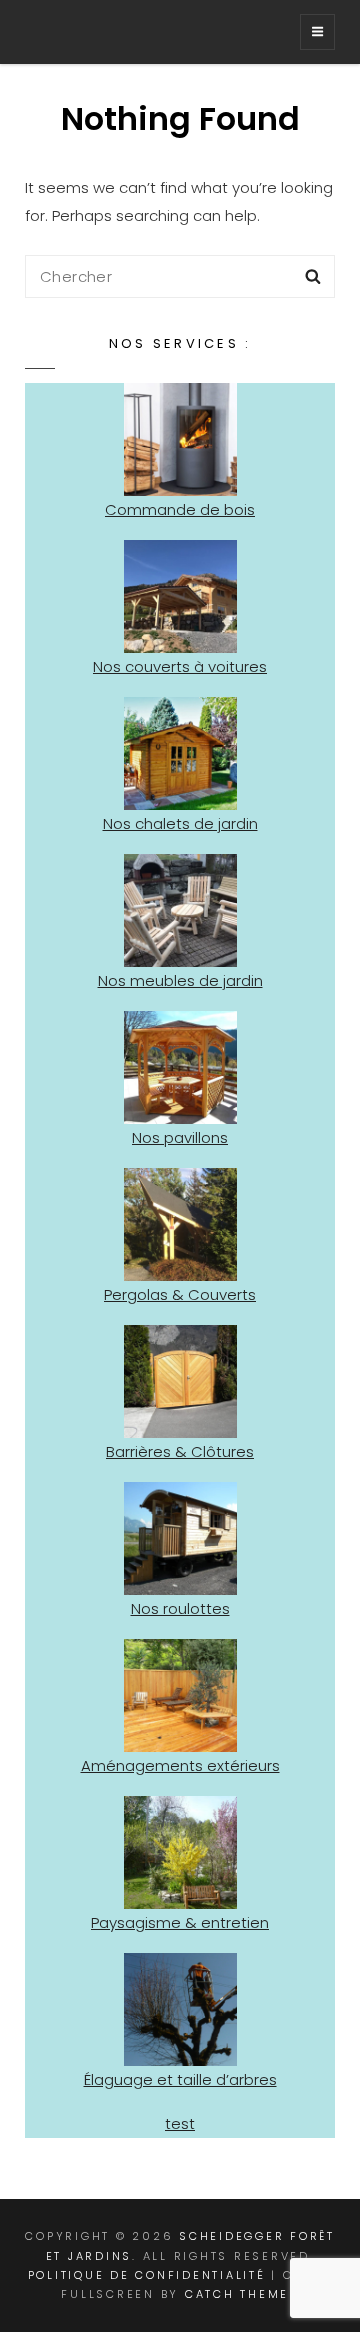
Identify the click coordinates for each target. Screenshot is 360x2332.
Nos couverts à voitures (180, 666)
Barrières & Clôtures (180, 1451)
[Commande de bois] (180, 439)
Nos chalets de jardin (180, 823)
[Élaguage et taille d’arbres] (180, 2009)
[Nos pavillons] (180, 1067)
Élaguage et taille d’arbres (180, 2079)
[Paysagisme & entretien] (180, 1852)
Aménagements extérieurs (180, 1765)
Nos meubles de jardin (180, 980)
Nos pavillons (180, 1137)
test (180, 2123)
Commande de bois (180, 509)
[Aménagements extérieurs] (180, 1695)
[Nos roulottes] (180, 1538)
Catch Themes (242, 2294)
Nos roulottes (180, 1608)
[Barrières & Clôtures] (180, 1381)
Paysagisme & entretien (180, 1922)
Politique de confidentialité (147, 2275)
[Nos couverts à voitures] (180, 596)
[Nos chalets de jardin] (180, 753)
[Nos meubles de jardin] (180, 910)
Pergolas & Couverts (180, 1294)
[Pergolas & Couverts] (180, 1224)
